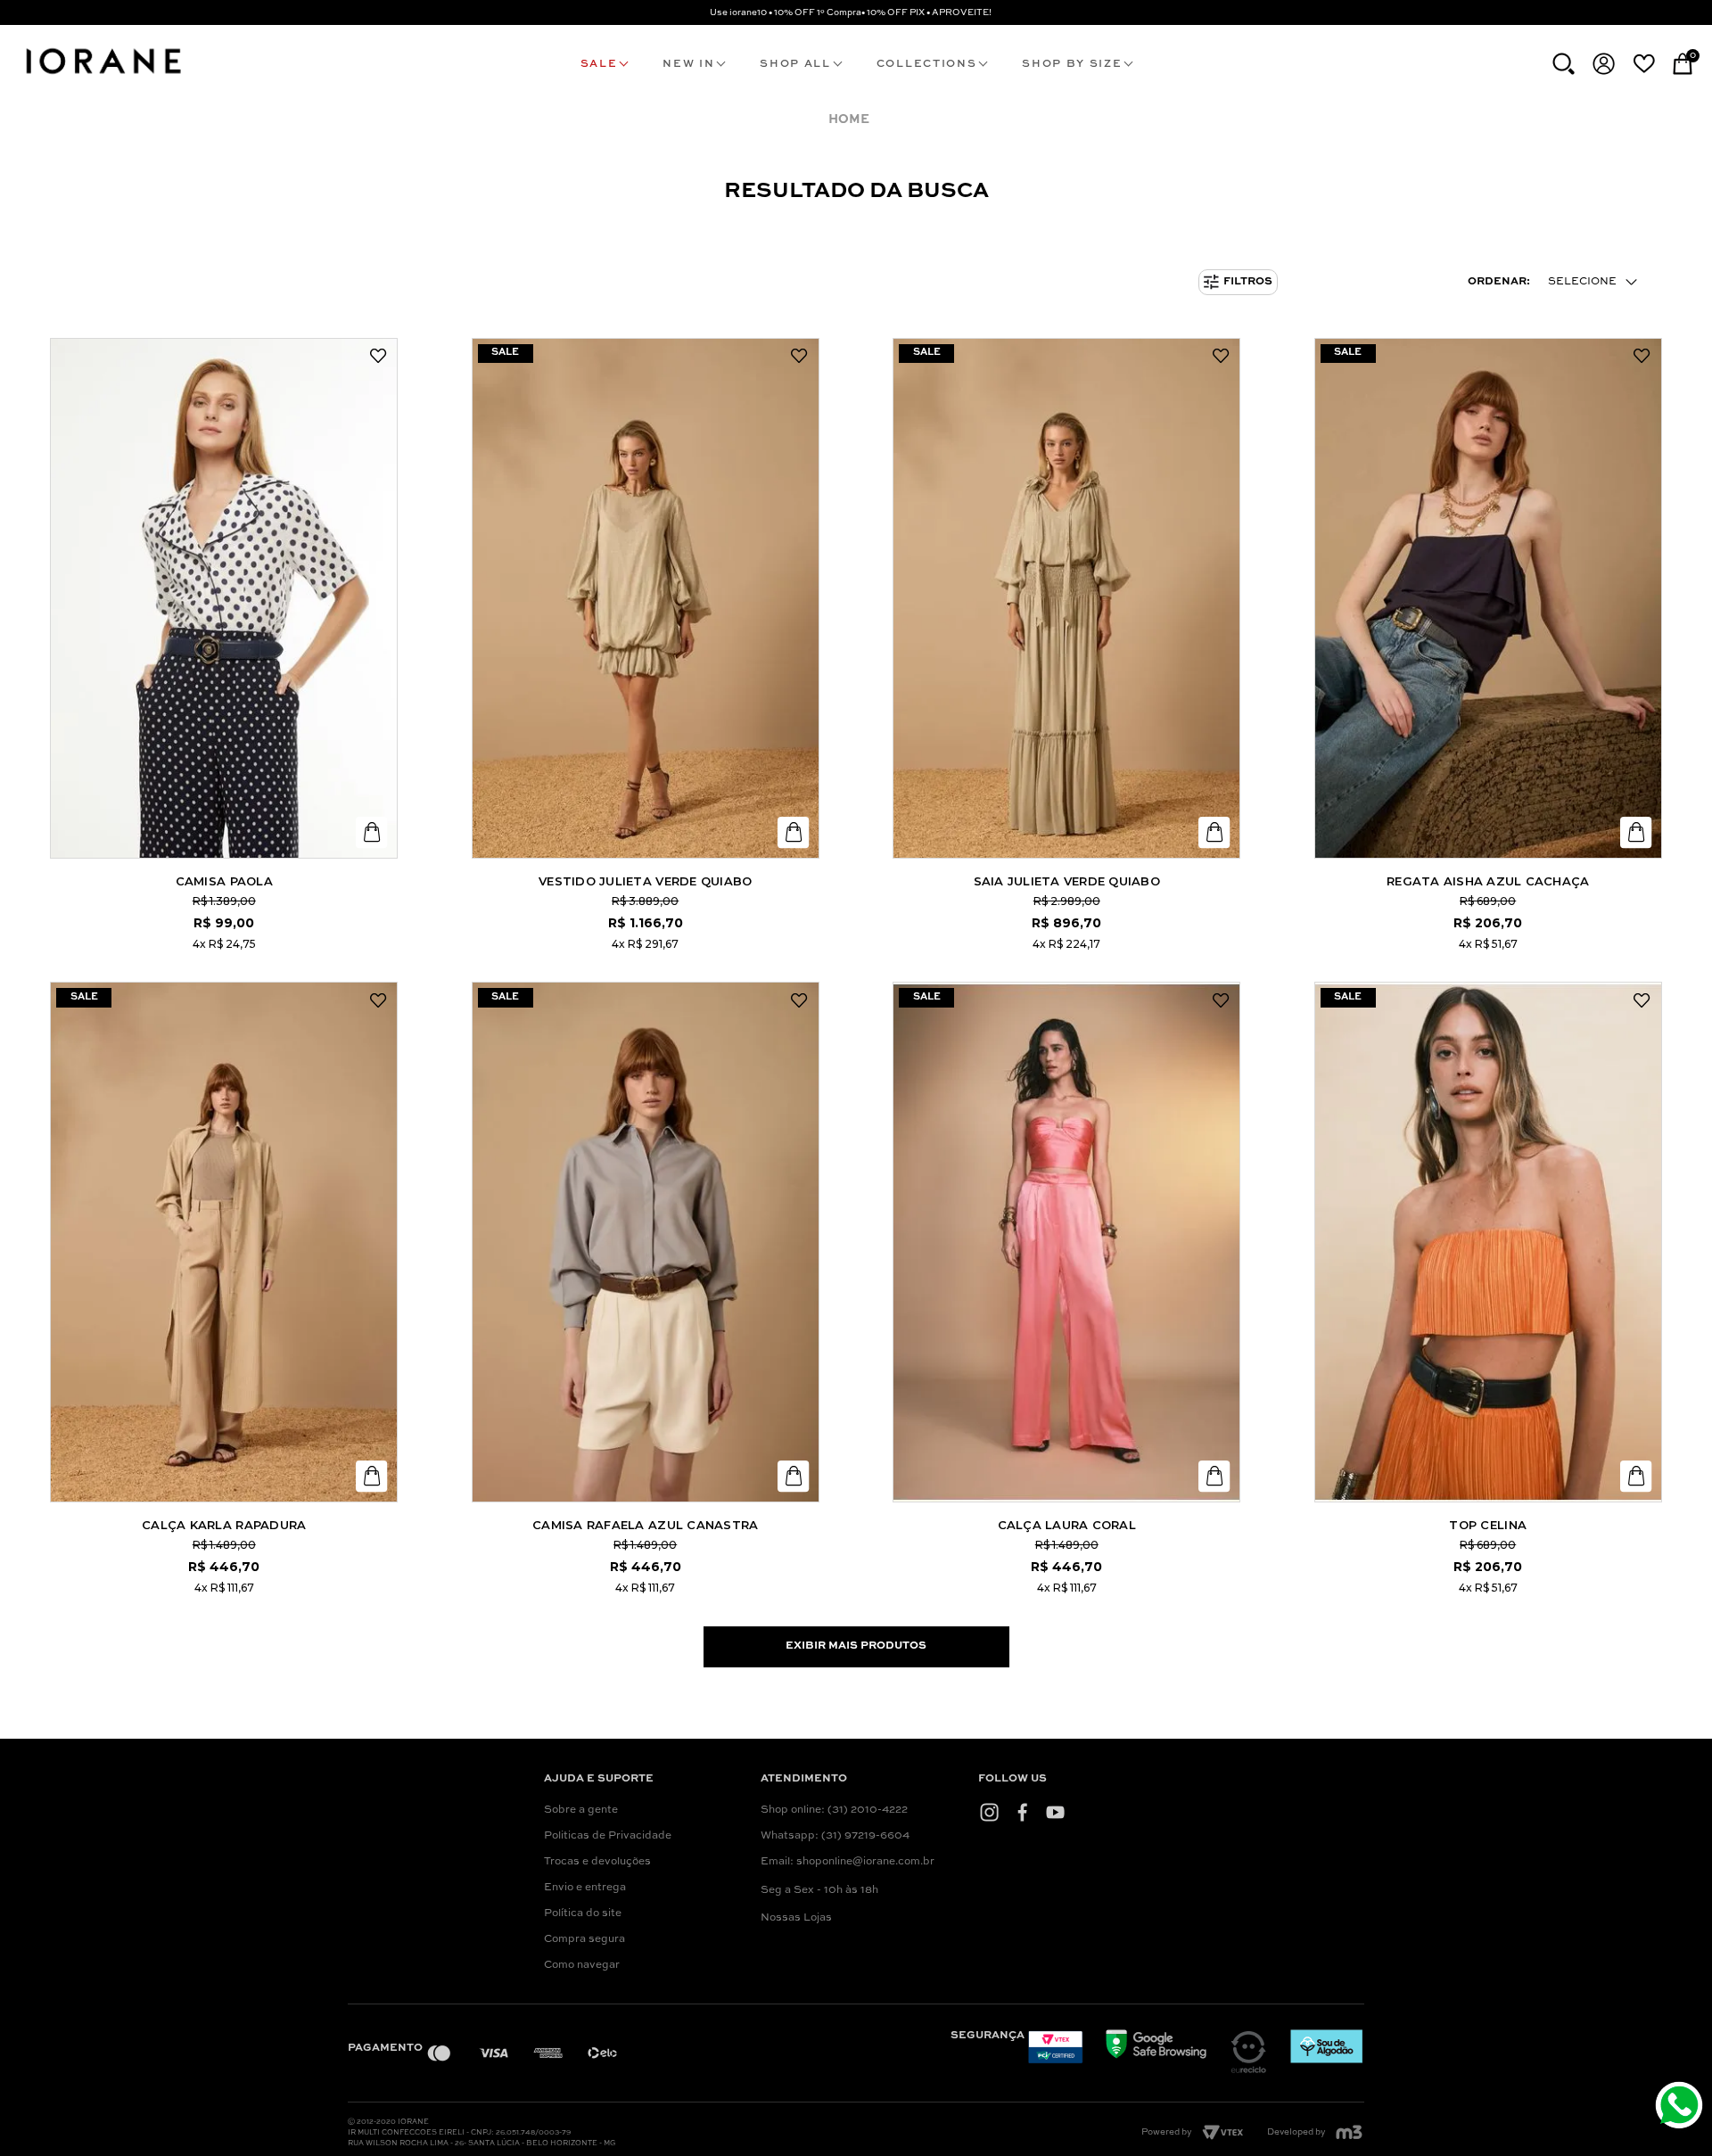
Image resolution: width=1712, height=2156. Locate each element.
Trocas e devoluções (597, 1862)
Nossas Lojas (796, 1918)
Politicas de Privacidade (608, 1836)
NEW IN (688, 64)
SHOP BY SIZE (1072, 64)
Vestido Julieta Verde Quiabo (645, 881)
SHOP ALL (795, 64)
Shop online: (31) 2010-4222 (834, 1810)
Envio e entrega (585, 1888)
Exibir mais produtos (856, 1646)
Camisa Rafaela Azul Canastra (645, 1525)
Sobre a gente (581, 1810)
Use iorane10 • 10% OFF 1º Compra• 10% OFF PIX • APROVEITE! (851, 12)
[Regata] (1488, 598)
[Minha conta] (1604, 64)
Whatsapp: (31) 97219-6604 (835, 1836)
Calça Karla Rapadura (224, 1525)
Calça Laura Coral (1067, 1525)
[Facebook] (1022, 1812)
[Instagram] (989, 1812)
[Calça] (224, 1242)
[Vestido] (646, 598)
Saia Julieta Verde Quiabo (1067, 881)
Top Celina (1488, 1525)
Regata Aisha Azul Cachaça (1488, 881)
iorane (853, 120)
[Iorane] (103, 77)
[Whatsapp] (1681, 2107)
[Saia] (1066, 598)
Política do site (583, 1913)
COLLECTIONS (926, 64)
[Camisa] (224, 598)
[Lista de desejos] (1644, 63)
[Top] (1488, 1242)
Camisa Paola (224, 881)
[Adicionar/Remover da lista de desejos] (378, 357)
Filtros (1248, 282)
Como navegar (582, 1965)
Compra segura (584, 1939)
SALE (599, 64)
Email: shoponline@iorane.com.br (848, 1862)
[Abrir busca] (1564, 64)
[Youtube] (1055, 1812)
